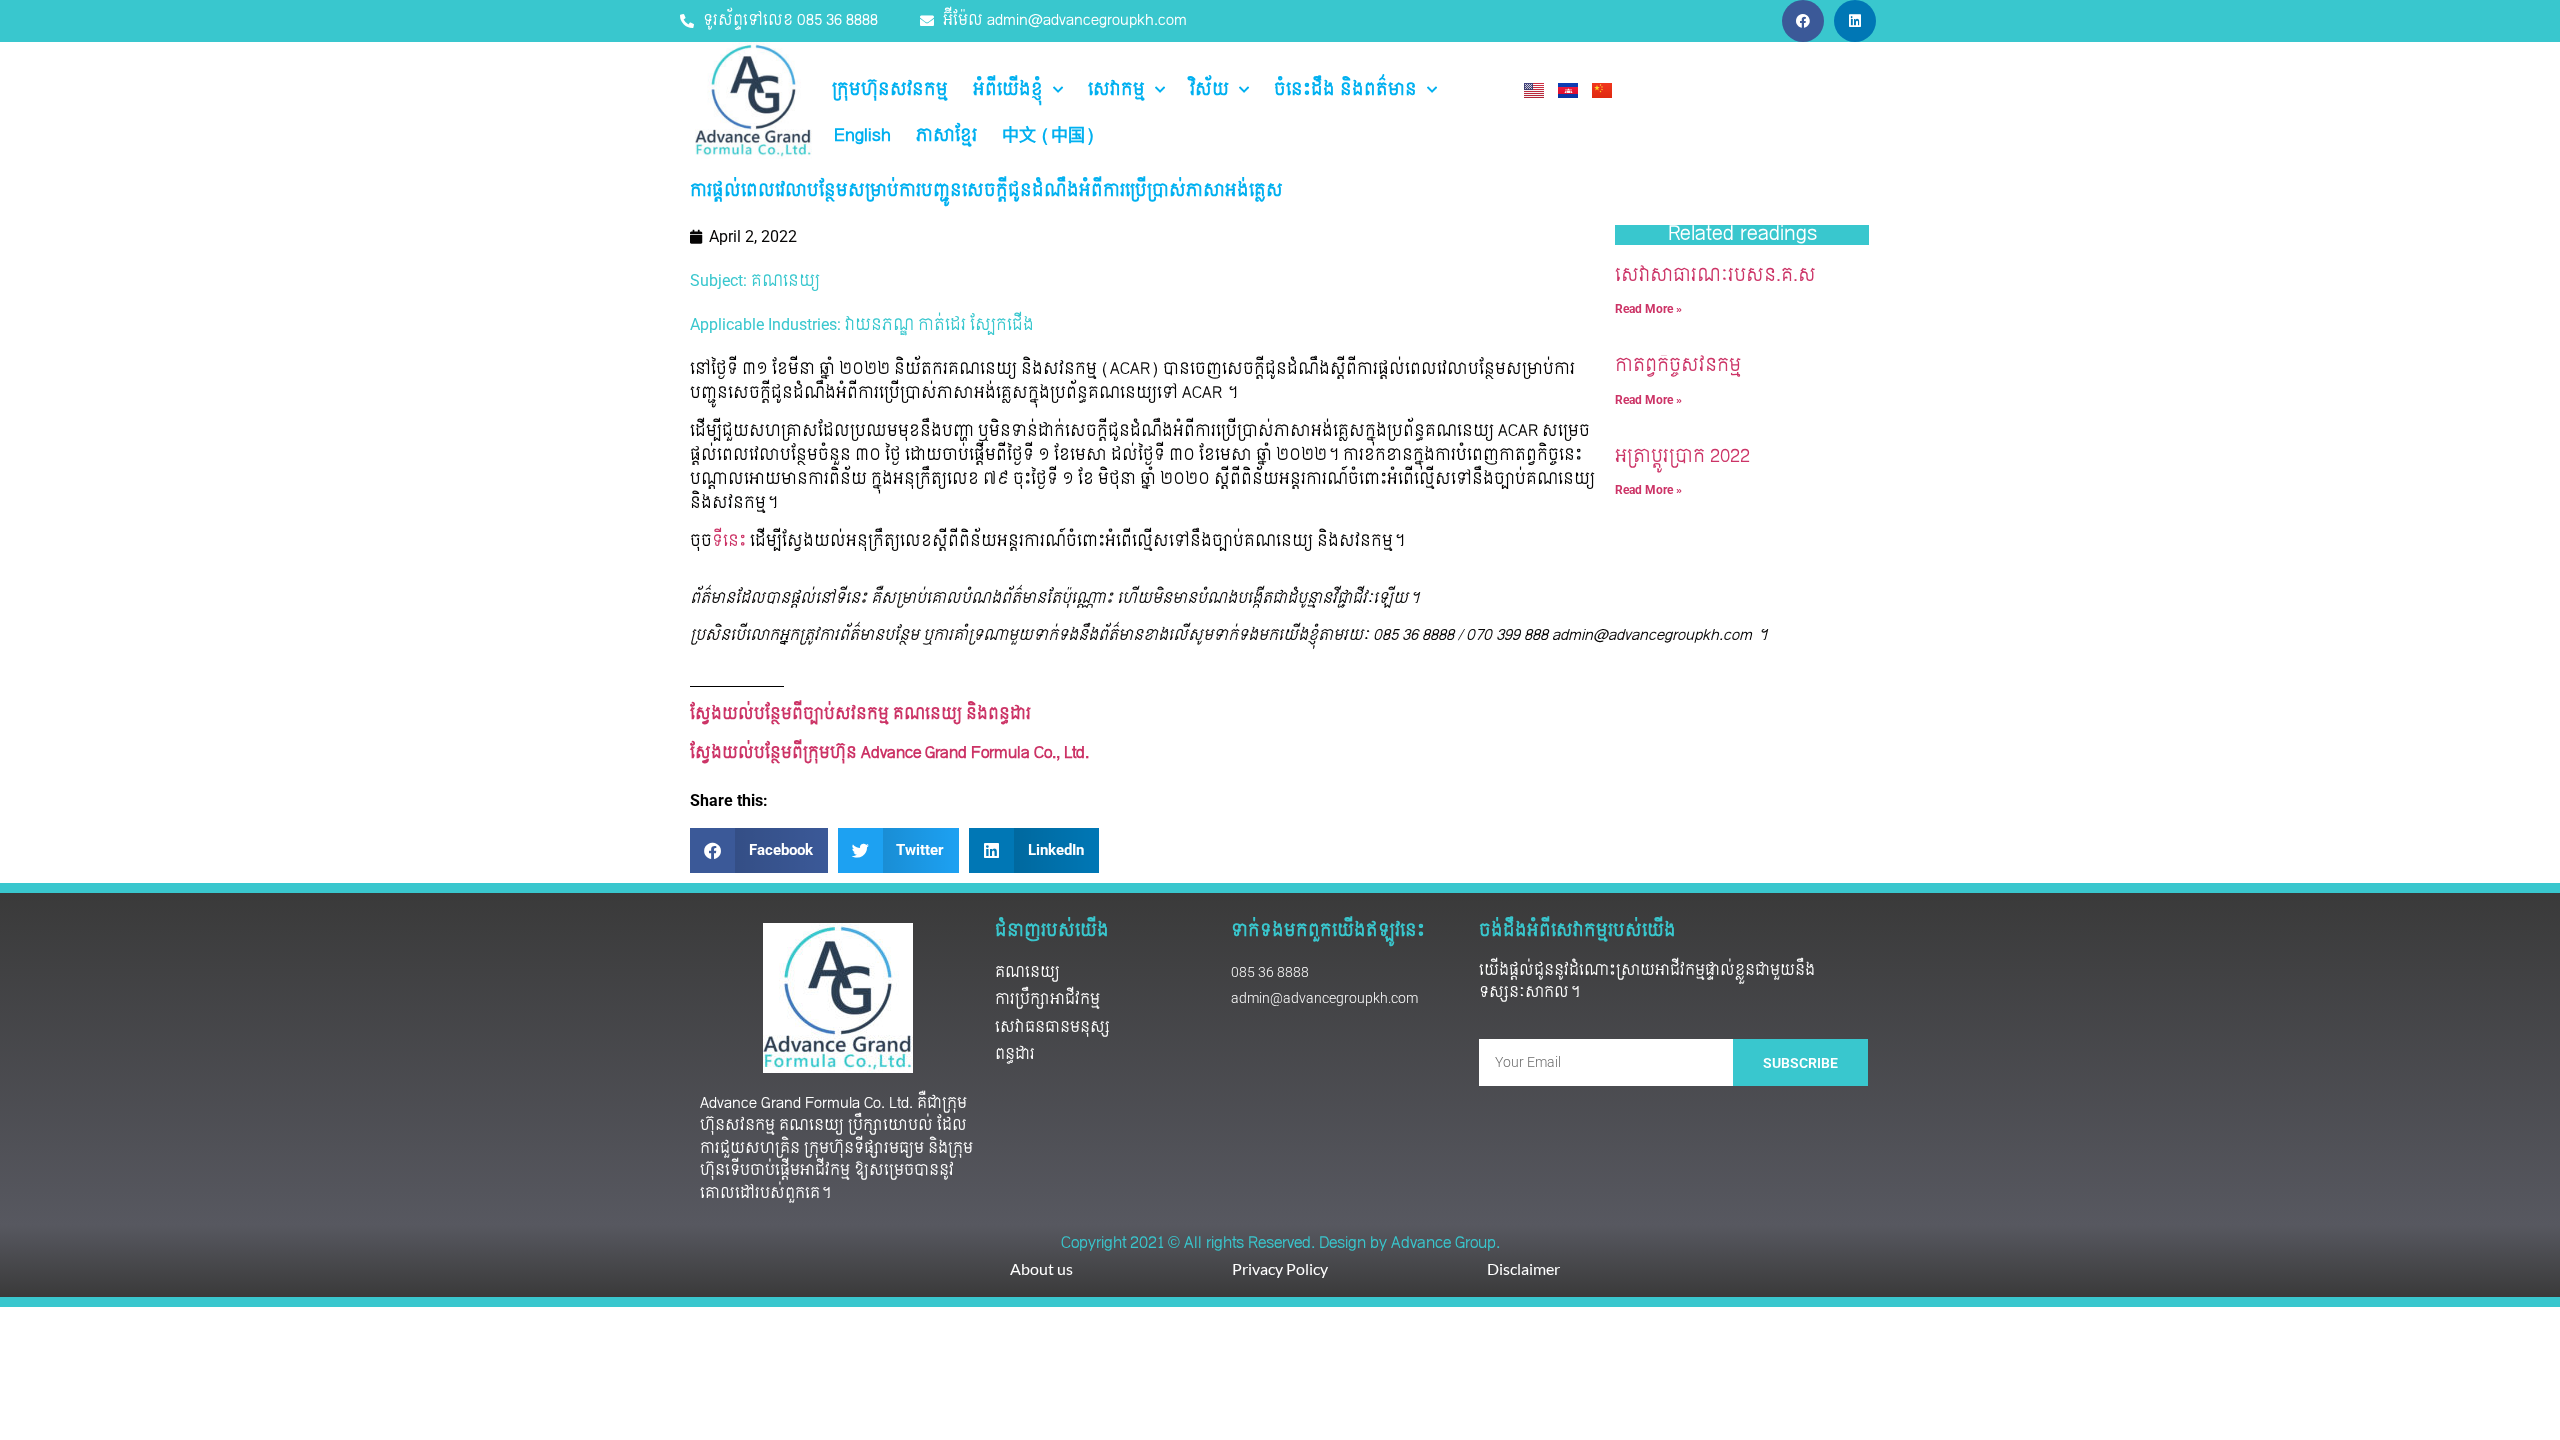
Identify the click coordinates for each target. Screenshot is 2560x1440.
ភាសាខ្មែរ (946, 136)
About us (1041, 1268)
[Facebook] (1803, 21)
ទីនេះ (729, 541)
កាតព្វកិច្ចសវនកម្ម (1678, 365)
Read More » (1648, 309)
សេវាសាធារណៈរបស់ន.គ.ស (1715, 275)
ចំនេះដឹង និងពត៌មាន (1345, 90)
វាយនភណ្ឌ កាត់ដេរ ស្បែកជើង (939, 325)
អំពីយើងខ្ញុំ (1008, 90)
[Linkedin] (1855, 21)
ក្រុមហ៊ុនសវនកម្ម (890, 90)
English (862, 136)
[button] (759, 850)
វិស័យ (1209, 90)
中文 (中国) (1048, 136)
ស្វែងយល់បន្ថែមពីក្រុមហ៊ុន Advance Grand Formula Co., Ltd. (891, 753)
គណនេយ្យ (785, 281)
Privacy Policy (1280, 1268)
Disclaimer (1523, 1268)
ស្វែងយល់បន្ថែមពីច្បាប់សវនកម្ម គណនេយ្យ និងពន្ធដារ (860, 714)
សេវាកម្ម (1116, 90)
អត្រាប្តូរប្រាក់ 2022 (1682, 456)
